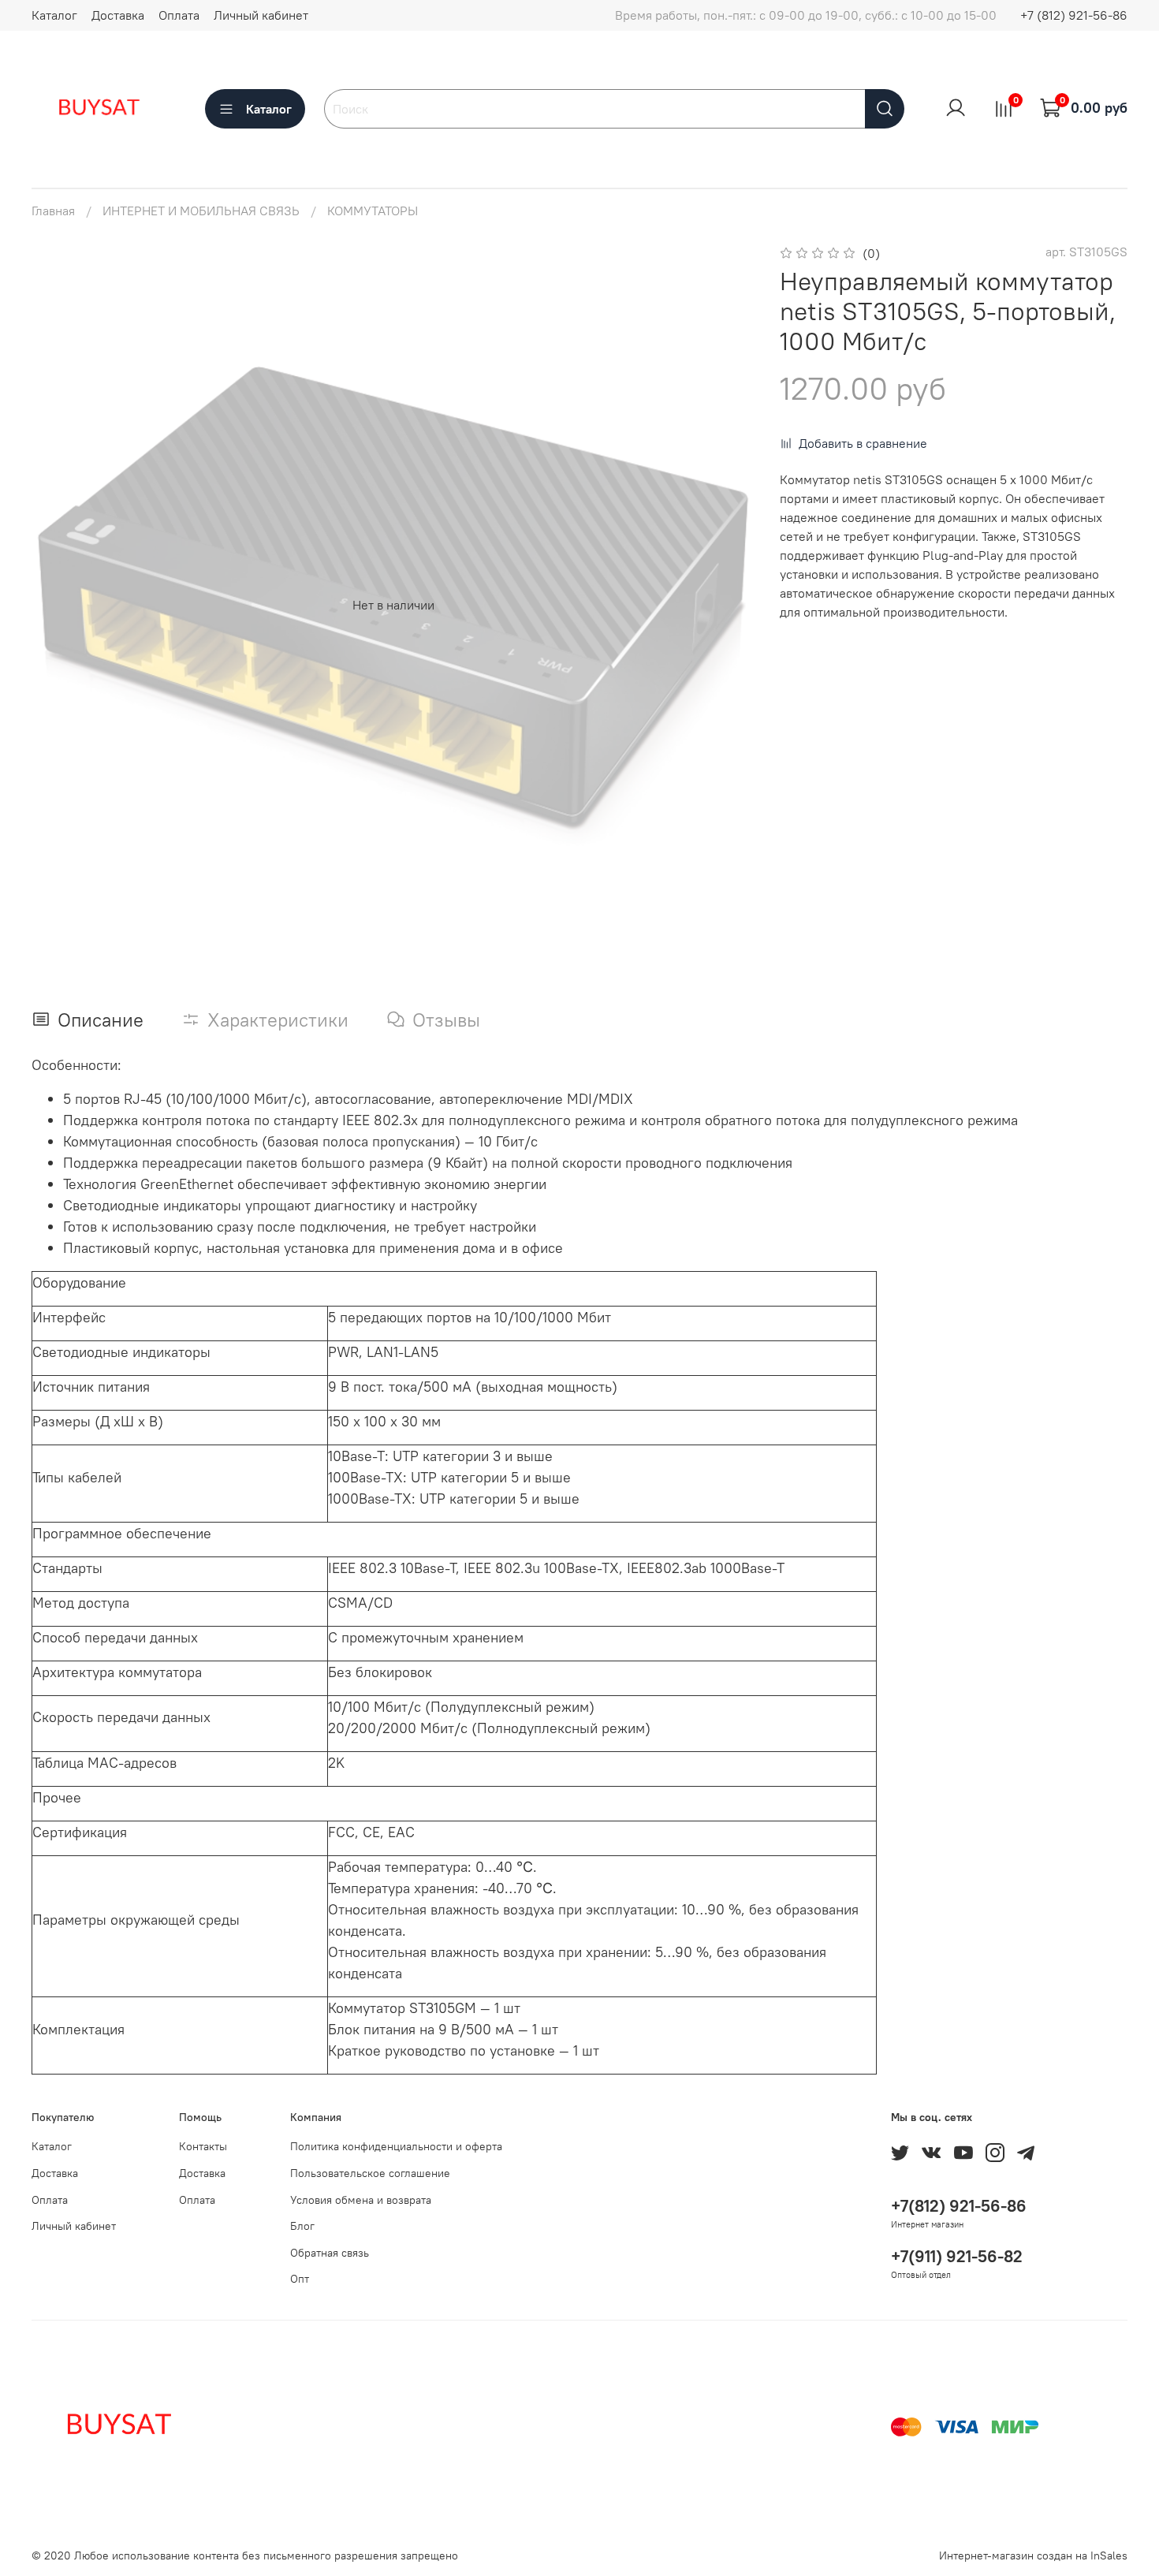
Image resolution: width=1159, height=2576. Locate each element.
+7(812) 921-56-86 (959, 2206)
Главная (53, 211)
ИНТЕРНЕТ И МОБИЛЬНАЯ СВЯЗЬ (201, 211)
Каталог (54, 15)
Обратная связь (330, 2253)
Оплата (179, 15)
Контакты (203, 2146)
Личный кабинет (261, 15)
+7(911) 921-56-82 (957, 2256)
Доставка (118, 15)
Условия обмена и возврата (361, 2200)
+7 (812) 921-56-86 (1074, 15)
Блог (302, 2226)
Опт (300, 2279)
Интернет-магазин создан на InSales (1033, 2555)
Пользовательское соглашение (370, 2173)
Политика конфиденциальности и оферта (396, 2146)
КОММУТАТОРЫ (373, 211)
